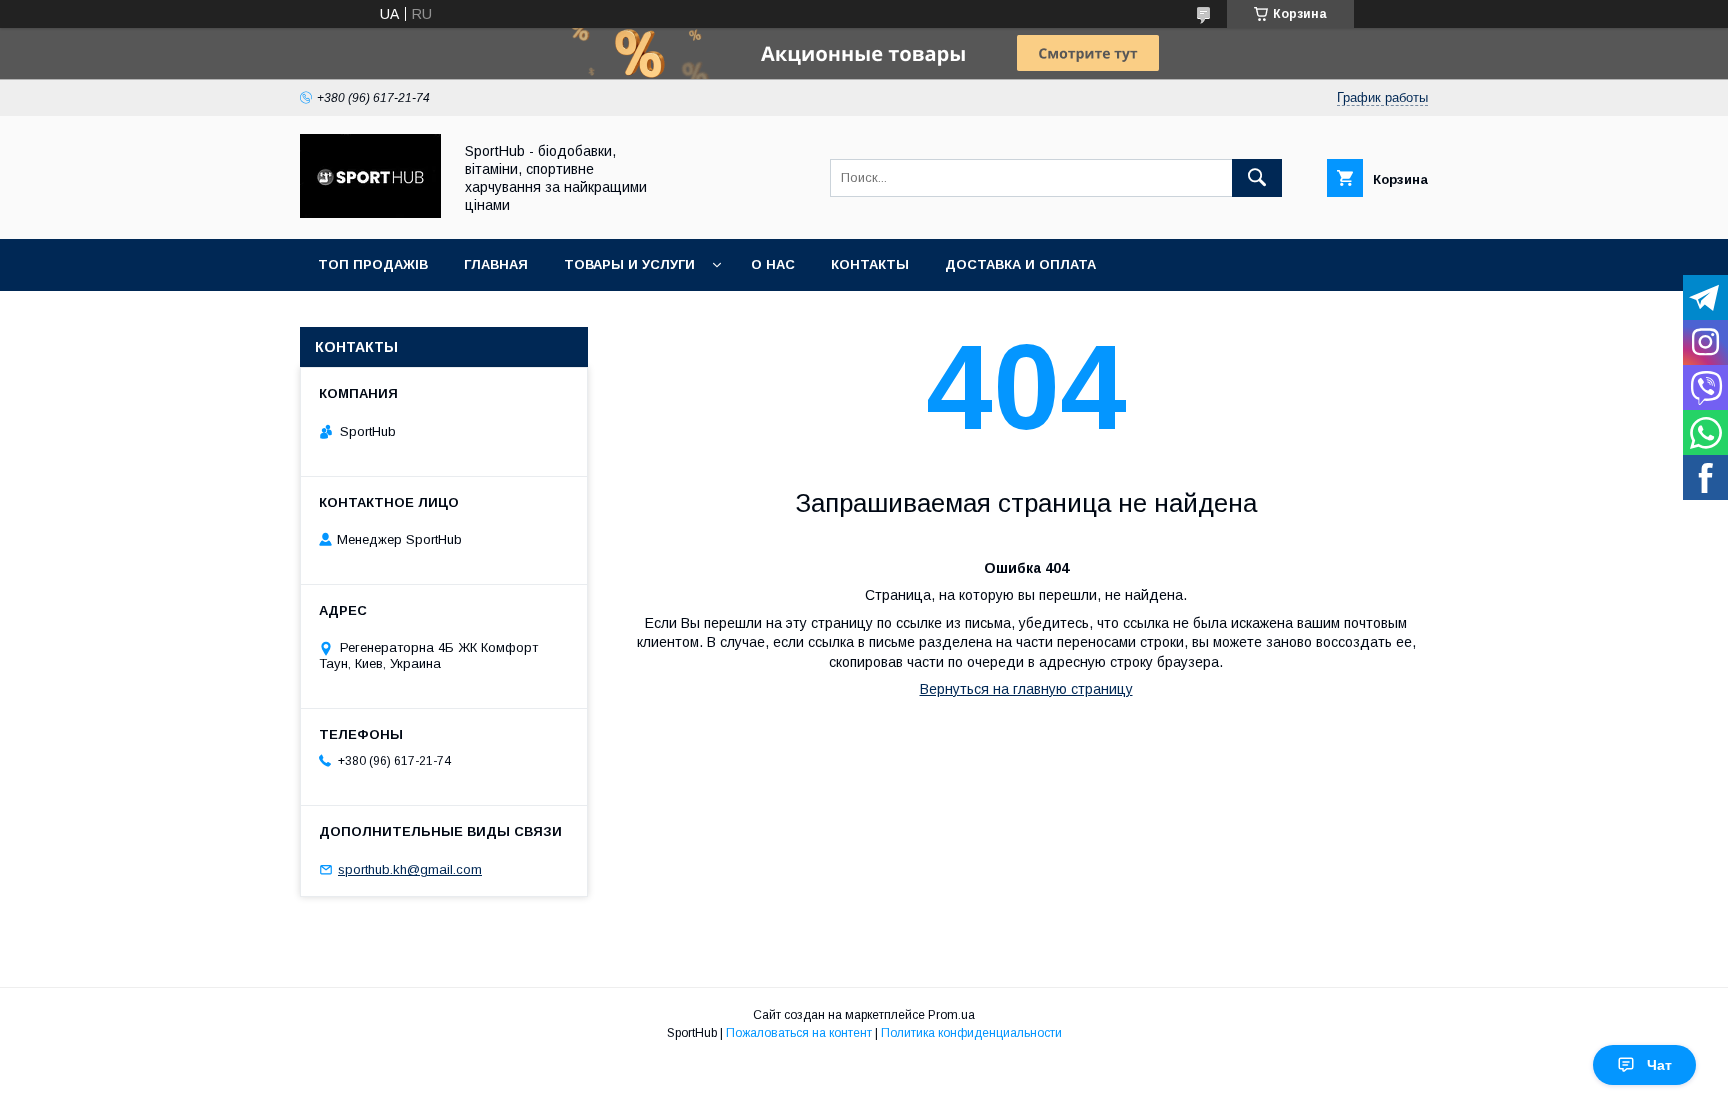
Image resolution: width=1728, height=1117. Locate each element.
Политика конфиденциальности (971, 1033)
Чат (1659, 1065)
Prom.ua (951, 1015)
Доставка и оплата (1020, 264)
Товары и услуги (629, 264)
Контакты (870, 264)
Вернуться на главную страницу (1026, 689)
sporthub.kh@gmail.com (410, 869)
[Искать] (1257, 178)
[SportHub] (370, 213)
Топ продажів (373, 264)
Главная (496, 264)
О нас (773, 264)
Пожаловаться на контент (799, 1033)
